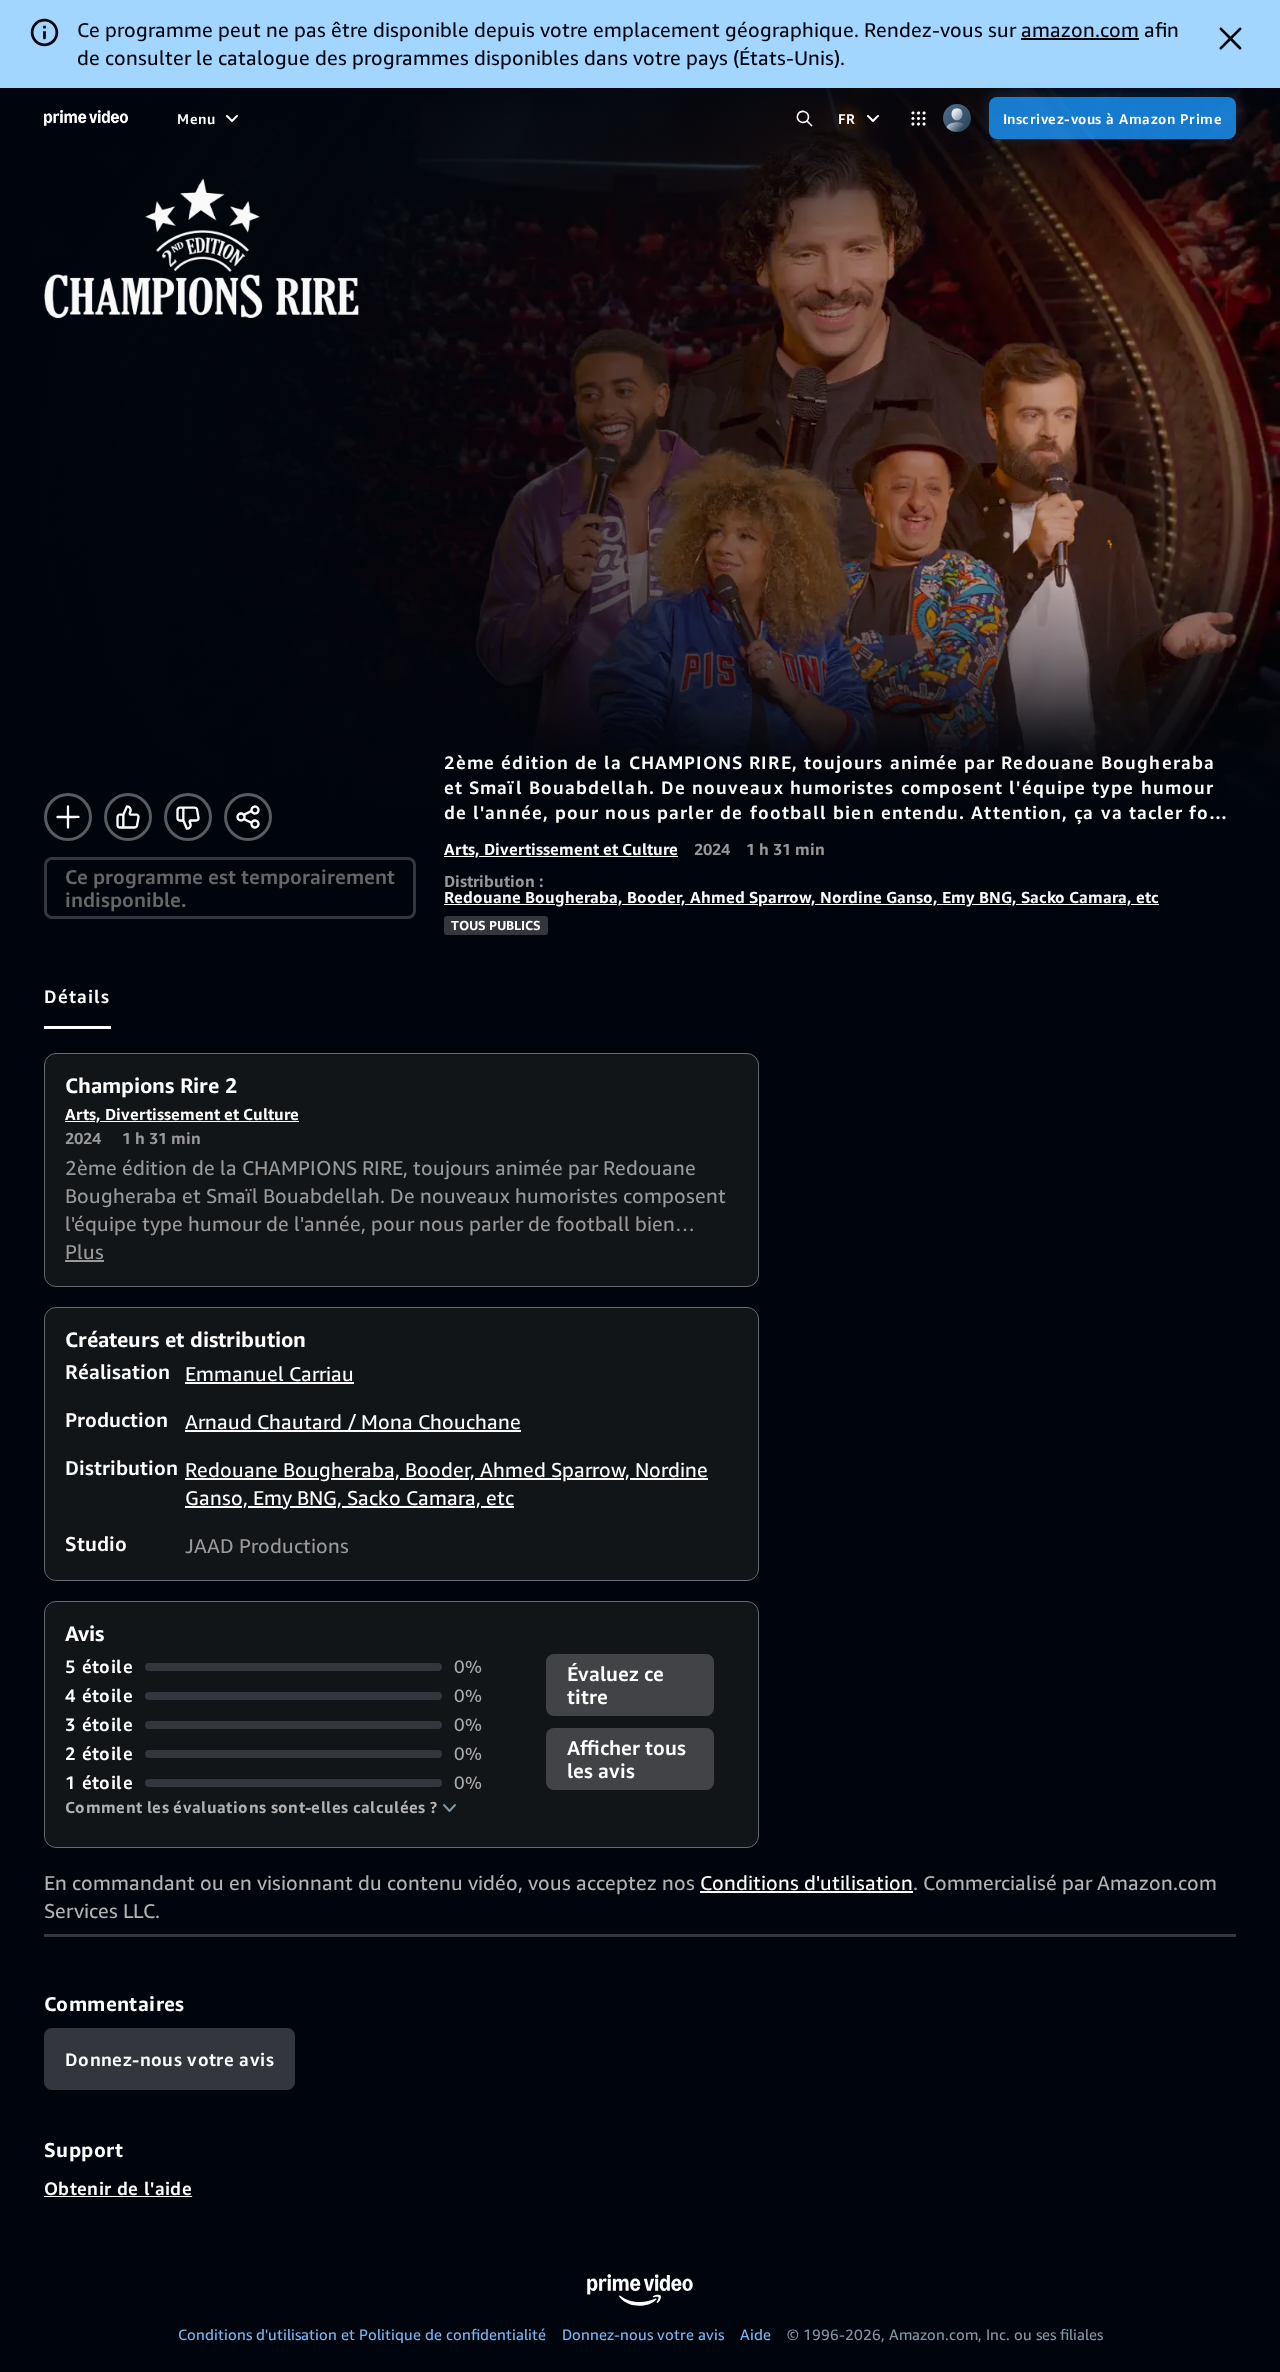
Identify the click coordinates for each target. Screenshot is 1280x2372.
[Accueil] (86, 118)
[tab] (77, 996)
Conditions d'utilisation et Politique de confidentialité (362, 2334)
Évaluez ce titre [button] (615, 1685)
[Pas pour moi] (188, 817)
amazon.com (1080, 29)
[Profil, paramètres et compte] (957, 118)
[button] (261, 1807)
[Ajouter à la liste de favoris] (68, 817)
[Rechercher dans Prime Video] (804, 118)
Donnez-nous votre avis (643, 2334)
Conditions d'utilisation (806, 1882)
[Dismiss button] (1230, 38)
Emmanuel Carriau (269, 1373)
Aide (755, 2334)
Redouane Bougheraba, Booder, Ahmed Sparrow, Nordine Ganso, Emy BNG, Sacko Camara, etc (801, 897)
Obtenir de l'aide (118, 2188)
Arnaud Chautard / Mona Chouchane (353, 1421)
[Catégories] (918, 118)
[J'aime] (128, 817)
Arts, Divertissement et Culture (561, 849)
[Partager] (248, 817)
